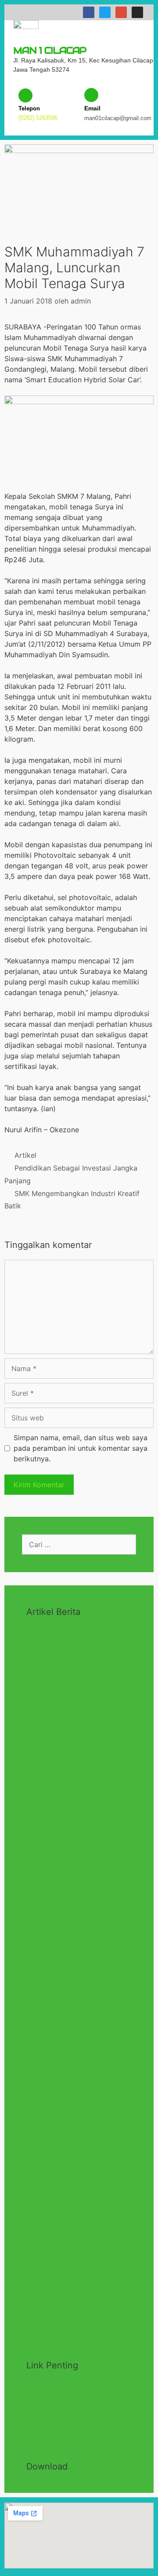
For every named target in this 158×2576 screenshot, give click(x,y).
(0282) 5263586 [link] (38, 118)
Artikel (25, 1155)
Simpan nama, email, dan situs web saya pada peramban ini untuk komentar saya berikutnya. (81, 1448)
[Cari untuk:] (79, 1544)
